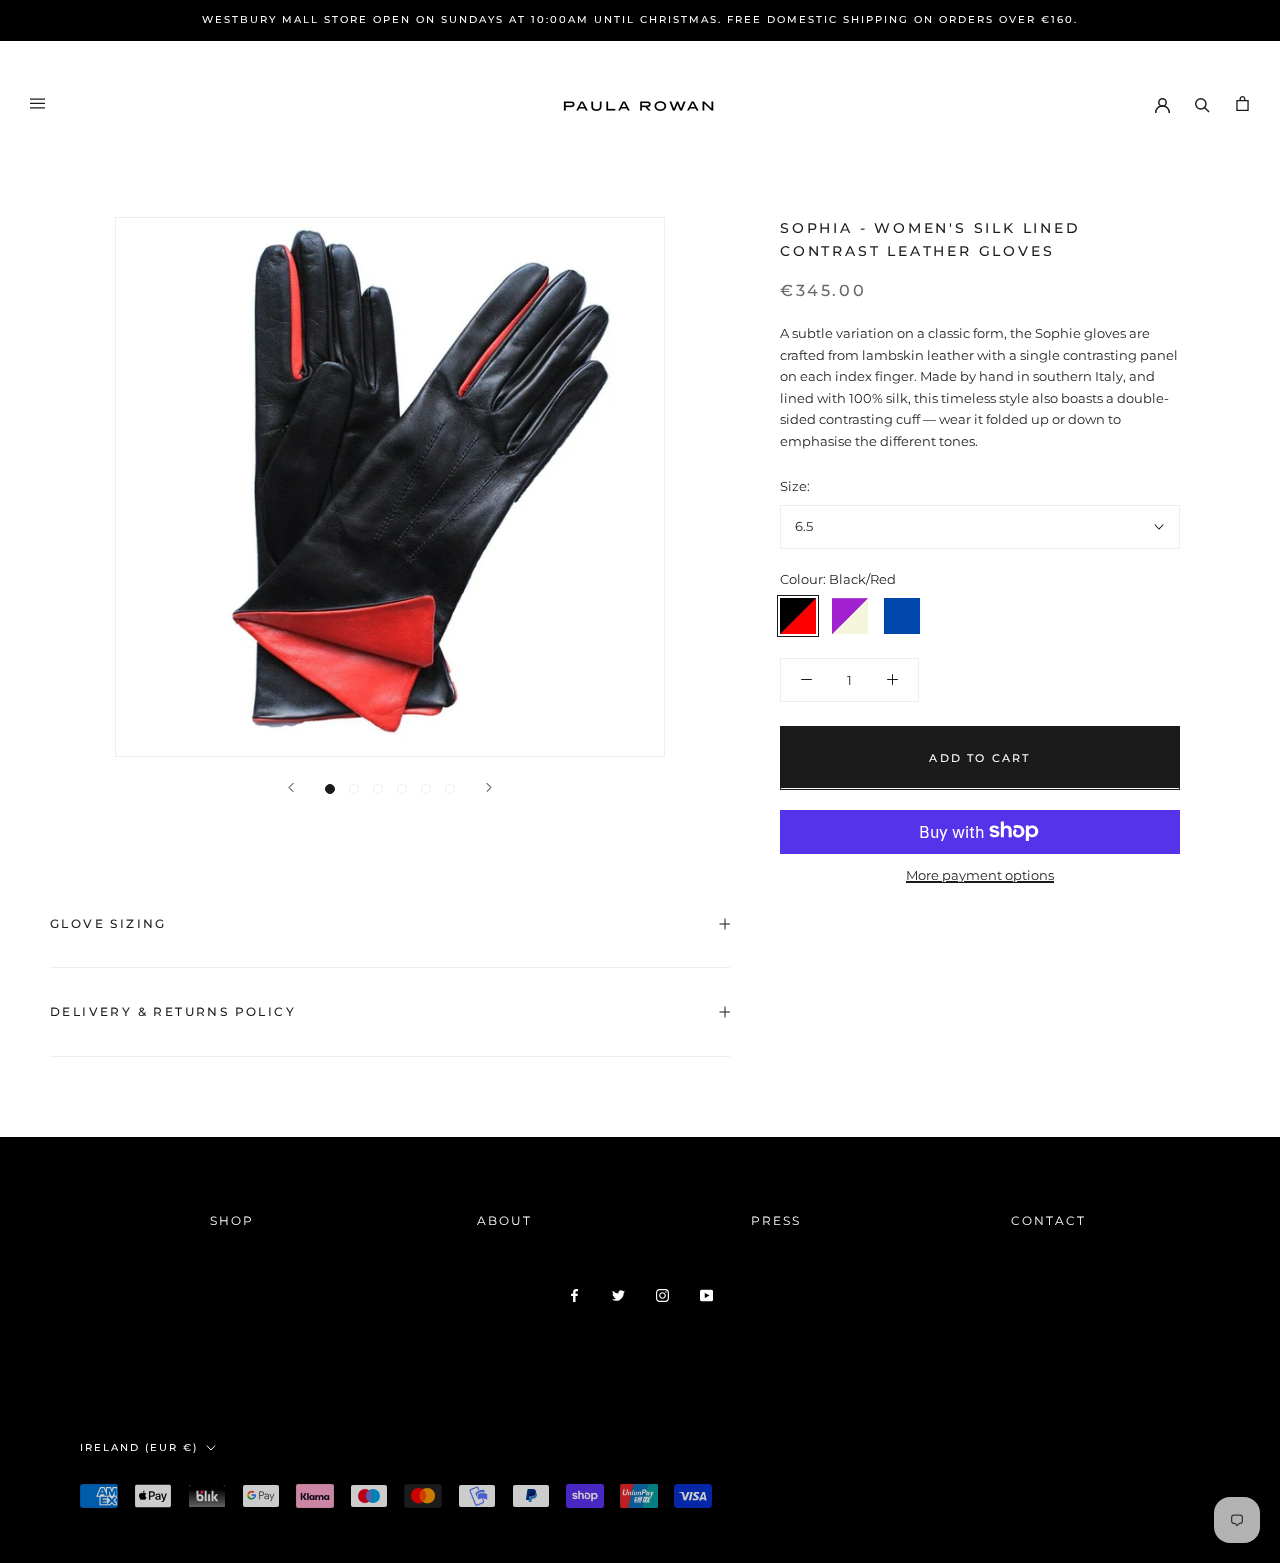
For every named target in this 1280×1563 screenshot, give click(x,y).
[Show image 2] (354, 789)
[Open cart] (1242, 103)
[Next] (489, 787)
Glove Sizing (108, 923)
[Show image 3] (378, 789)
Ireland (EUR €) (139, 1447)
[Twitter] (618, 1294)
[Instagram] (662, 1294)
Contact (1048, 1220)
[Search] (1202, 103)
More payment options (980, 874)
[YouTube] (706, 1294)
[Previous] (291, 787)
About (504, 1220)
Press (776, 1220)
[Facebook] (574, 1294)
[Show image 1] (330, 789)
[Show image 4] (402, 789)
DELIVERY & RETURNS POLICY (173, 1011)
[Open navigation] (37, 103)
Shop (232, 1220)
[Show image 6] (450, 789)
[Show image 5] (426, 789)
